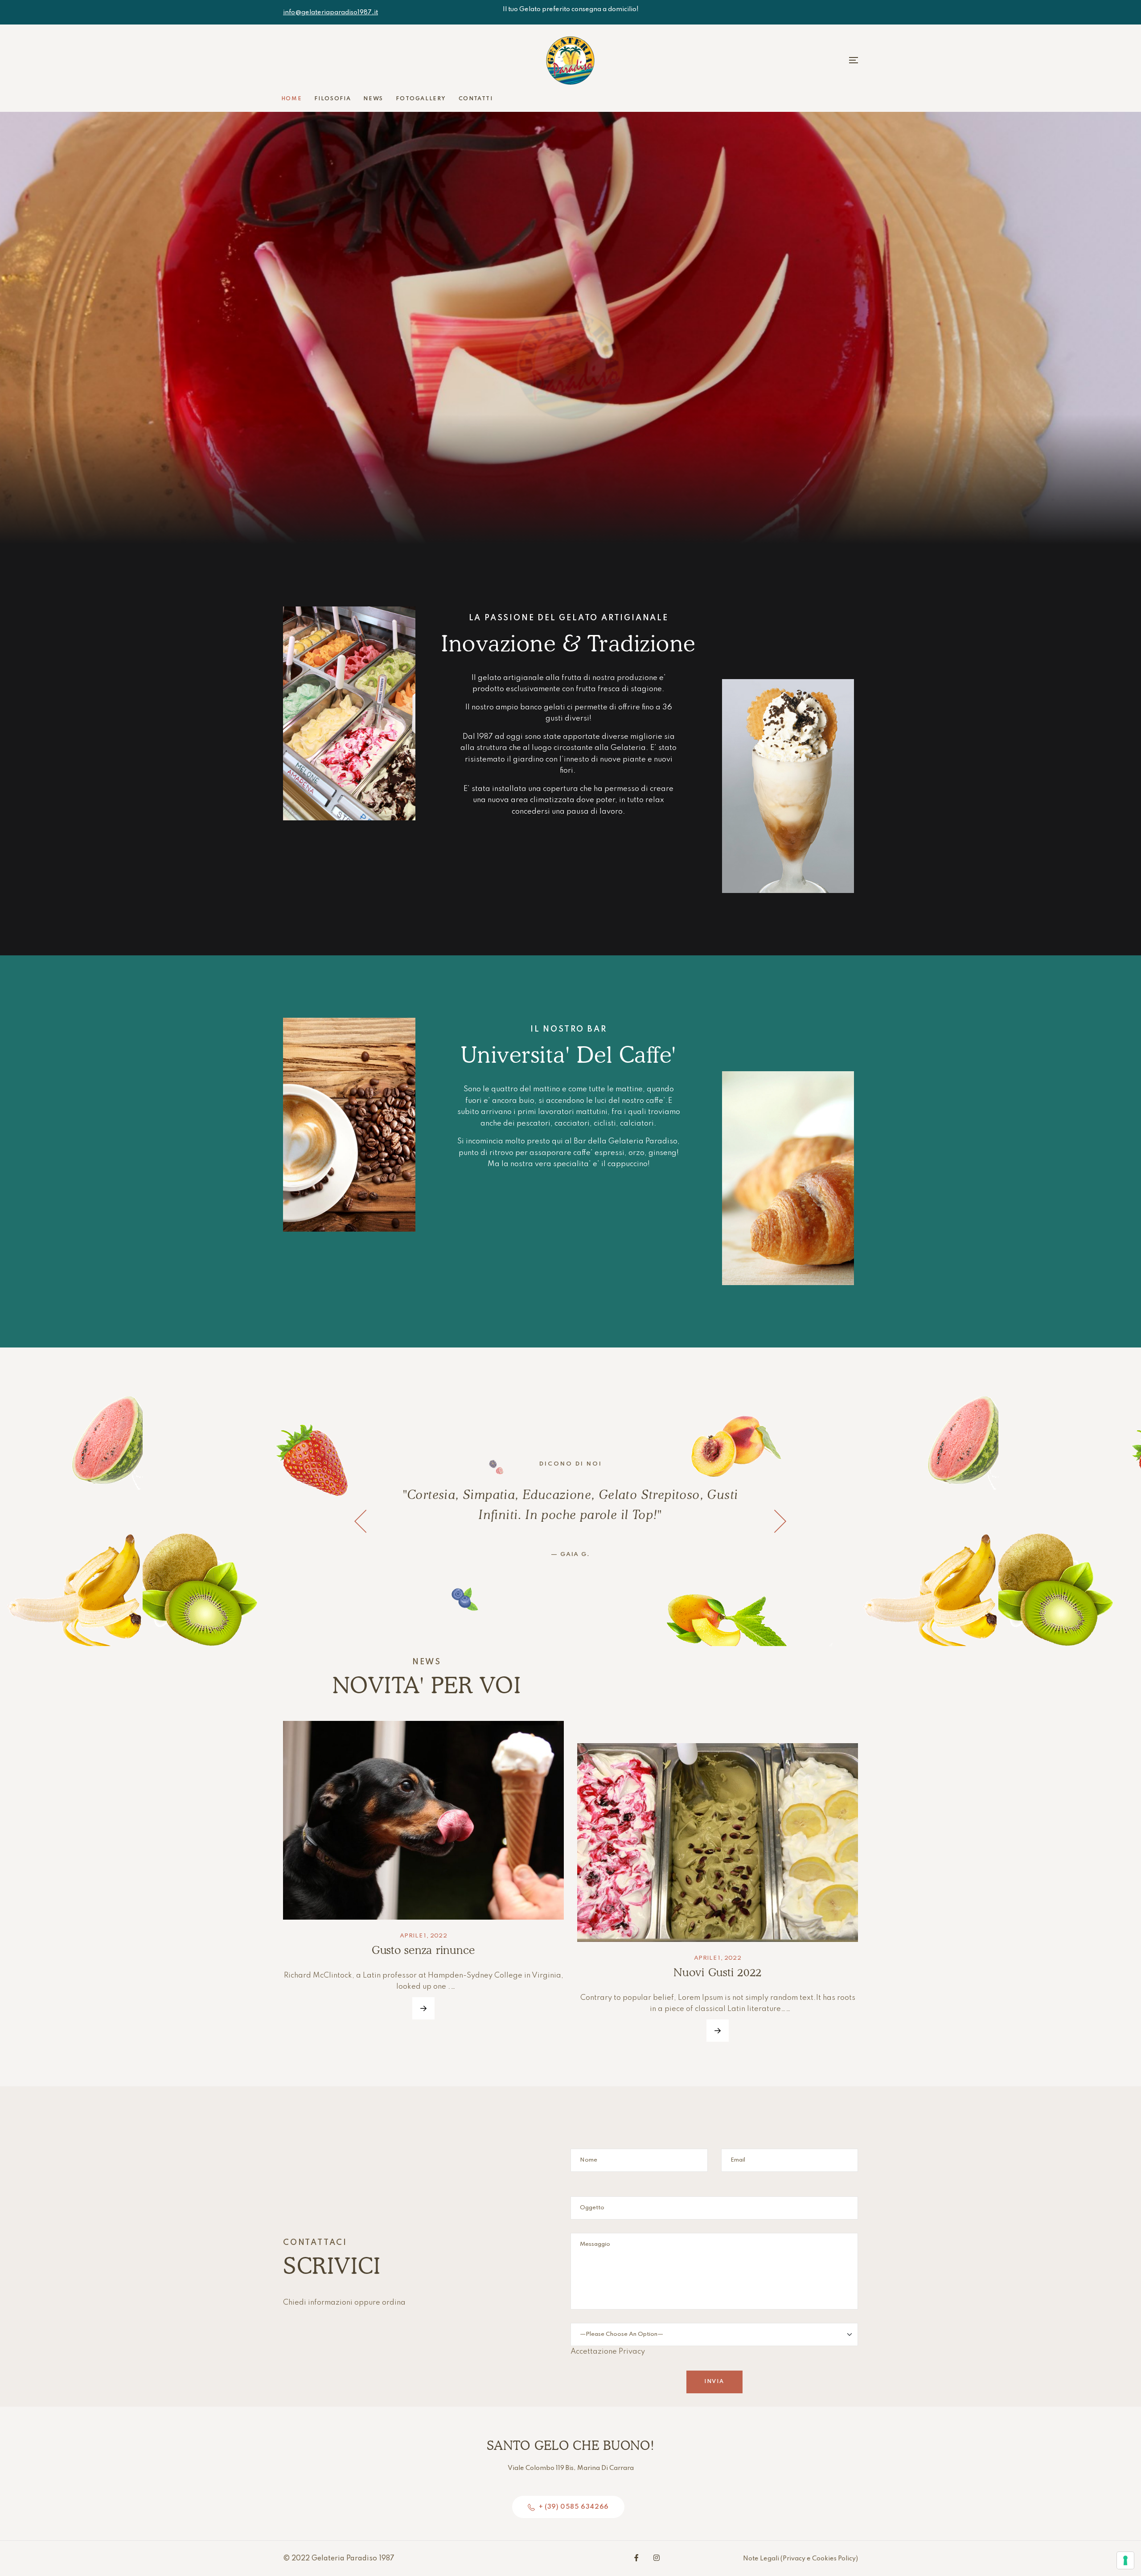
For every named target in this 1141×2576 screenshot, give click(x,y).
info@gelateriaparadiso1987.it (330, 12)
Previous (361, 1521)
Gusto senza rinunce (423, 1950)
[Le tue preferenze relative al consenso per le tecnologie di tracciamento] (1125, 2560)
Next (780, 1521)
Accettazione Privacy (608, 2352)
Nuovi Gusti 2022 (718, 1972)
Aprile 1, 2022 (423, 1936)
